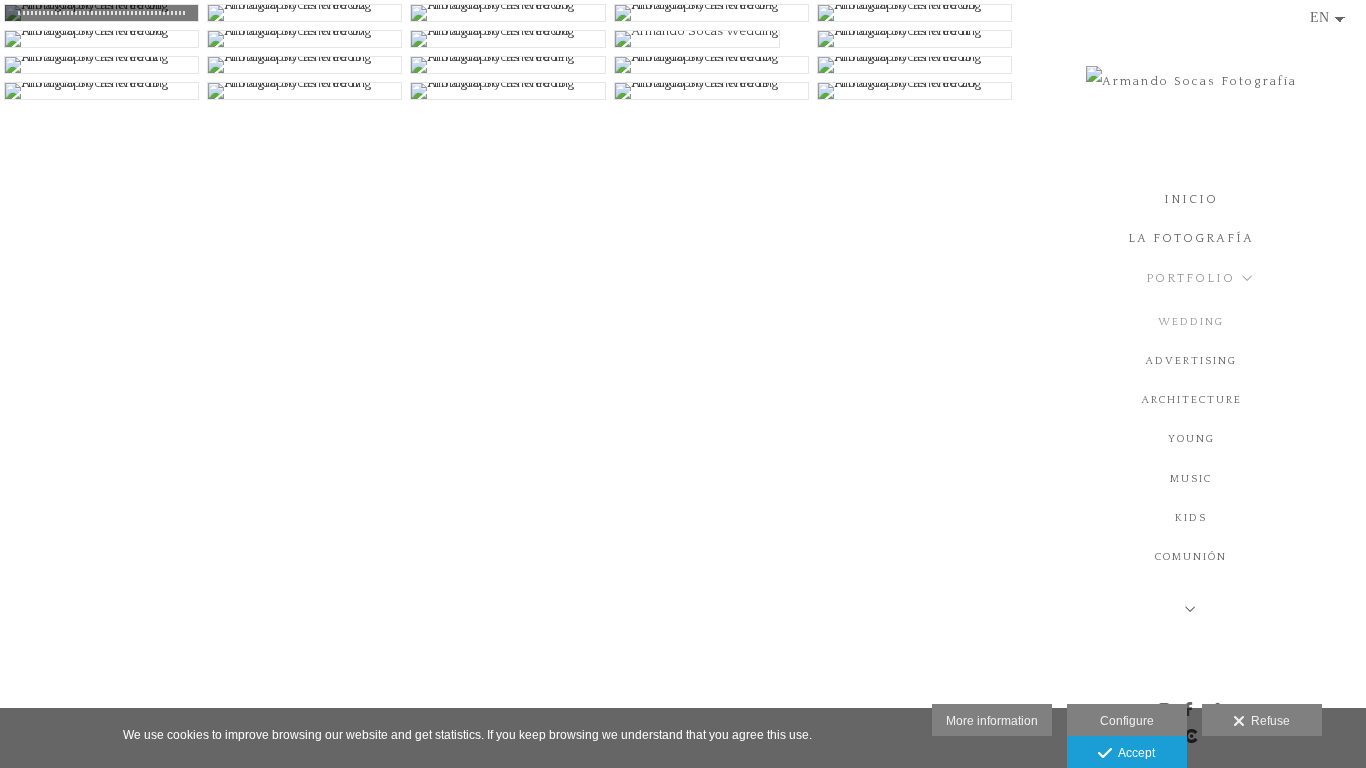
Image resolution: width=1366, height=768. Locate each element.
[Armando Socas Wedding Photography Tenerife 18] (507, 91)
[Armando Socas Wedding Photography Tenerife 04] (711, 13)
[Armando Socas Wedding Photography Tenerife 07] (304, 39)
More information (992, 721)
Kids (1191, 518)
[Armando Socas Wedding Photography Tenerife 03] (507, 13)
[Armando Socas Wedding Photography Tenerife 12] (101, 65)
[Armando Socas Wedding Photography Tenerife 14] (507, 65)
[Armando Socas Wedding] (711, 39)
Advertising (1191, 361)
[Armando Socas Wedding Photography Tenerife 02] (304, 13)
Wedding (1191, 322)
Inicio (1191, 199)
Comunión (1191, 557)
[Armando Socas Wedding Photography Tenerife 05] (914, 13)
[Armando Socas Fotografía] (1191, 88)
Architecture (1191, 400)
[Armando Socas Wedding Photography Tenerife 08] (507, 39)
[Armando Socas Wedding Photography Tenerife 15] (914, 65)
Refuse (1267, 721)
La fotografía (1191, 238)
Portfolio (1190, 278)
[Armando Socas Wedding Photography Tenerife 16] (101, 91)
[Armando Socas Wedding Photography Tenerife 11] (914, 39)
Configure (1127, 721)
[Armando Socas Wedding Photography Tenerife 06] (101, 39)
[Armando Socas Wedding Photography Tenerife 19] (711, 91)
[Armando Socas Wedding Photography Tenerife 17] (304, 91)
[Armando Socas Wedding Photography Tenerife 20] (914, 91)
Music (1191, 479)
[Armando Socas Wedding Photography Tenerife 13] (304, 65)
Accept (1133, 753)
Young (1191, 439)
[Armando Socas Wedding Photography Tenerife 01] (101, 13)
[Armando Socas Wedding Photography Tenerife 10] (711, 65)
